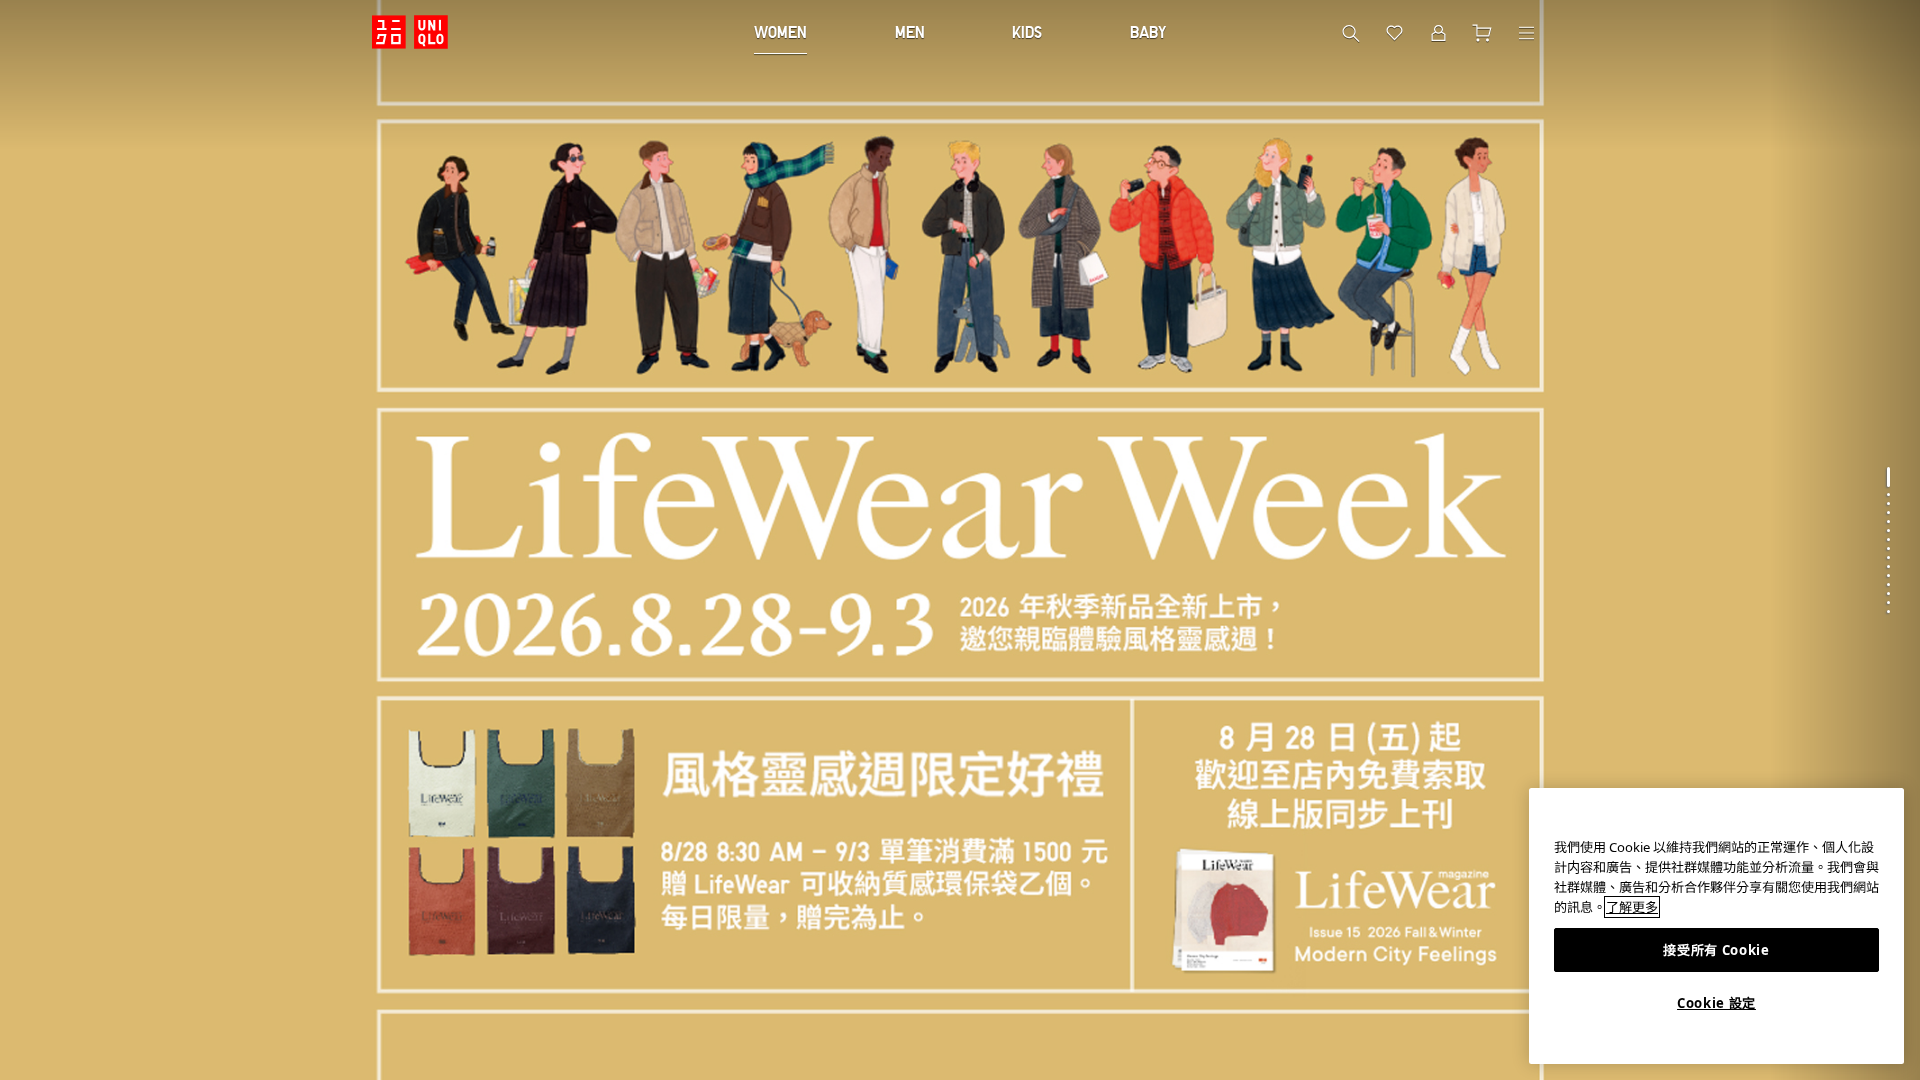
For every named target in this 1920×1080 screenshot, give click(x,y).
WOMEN (780, 32)
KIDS (1027, 32)
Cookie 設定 (1716, 1003)
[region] (1716, 926)
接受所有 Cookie (1716, 950)
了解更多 (1632, 907)
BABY (1148, 32)
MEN (910, 32)
